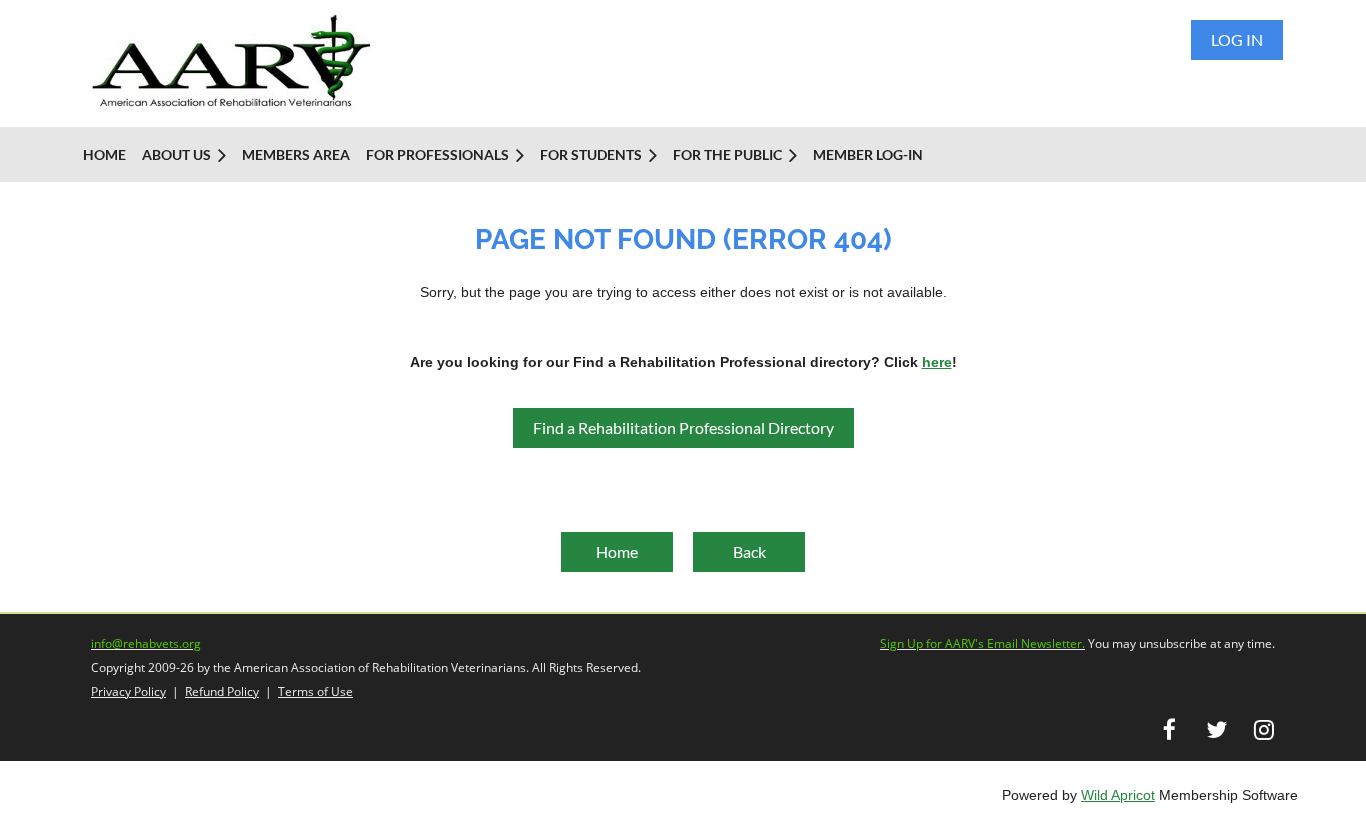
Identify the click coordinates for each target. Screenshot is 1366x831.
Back (749, 551)
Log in (1237, 39)
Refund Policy (222, 691)
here (937, 362)
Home (617, 551)
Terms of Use (315, 691)
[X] (1216, 729)
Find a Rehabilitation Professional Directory (683, 427)
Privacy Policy (128, 691)
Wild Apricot (1118, 795)
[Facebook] (1169, 729)
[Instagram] (1263, 729)
